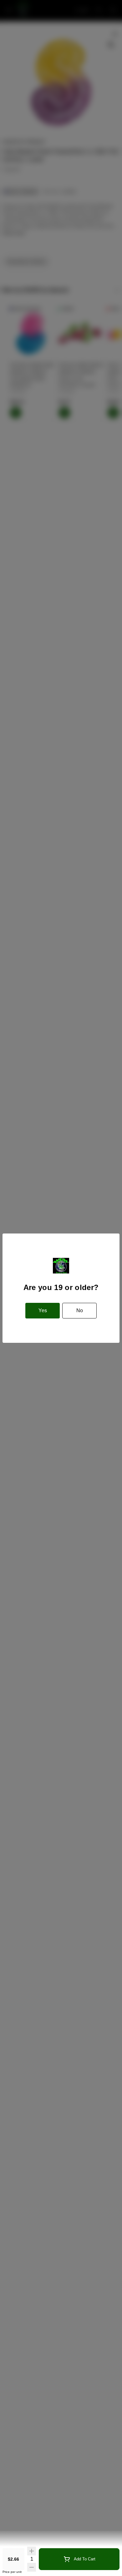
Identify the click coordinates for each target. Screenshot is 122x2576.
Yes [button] (43, 1310)
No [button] (80, 1310)
